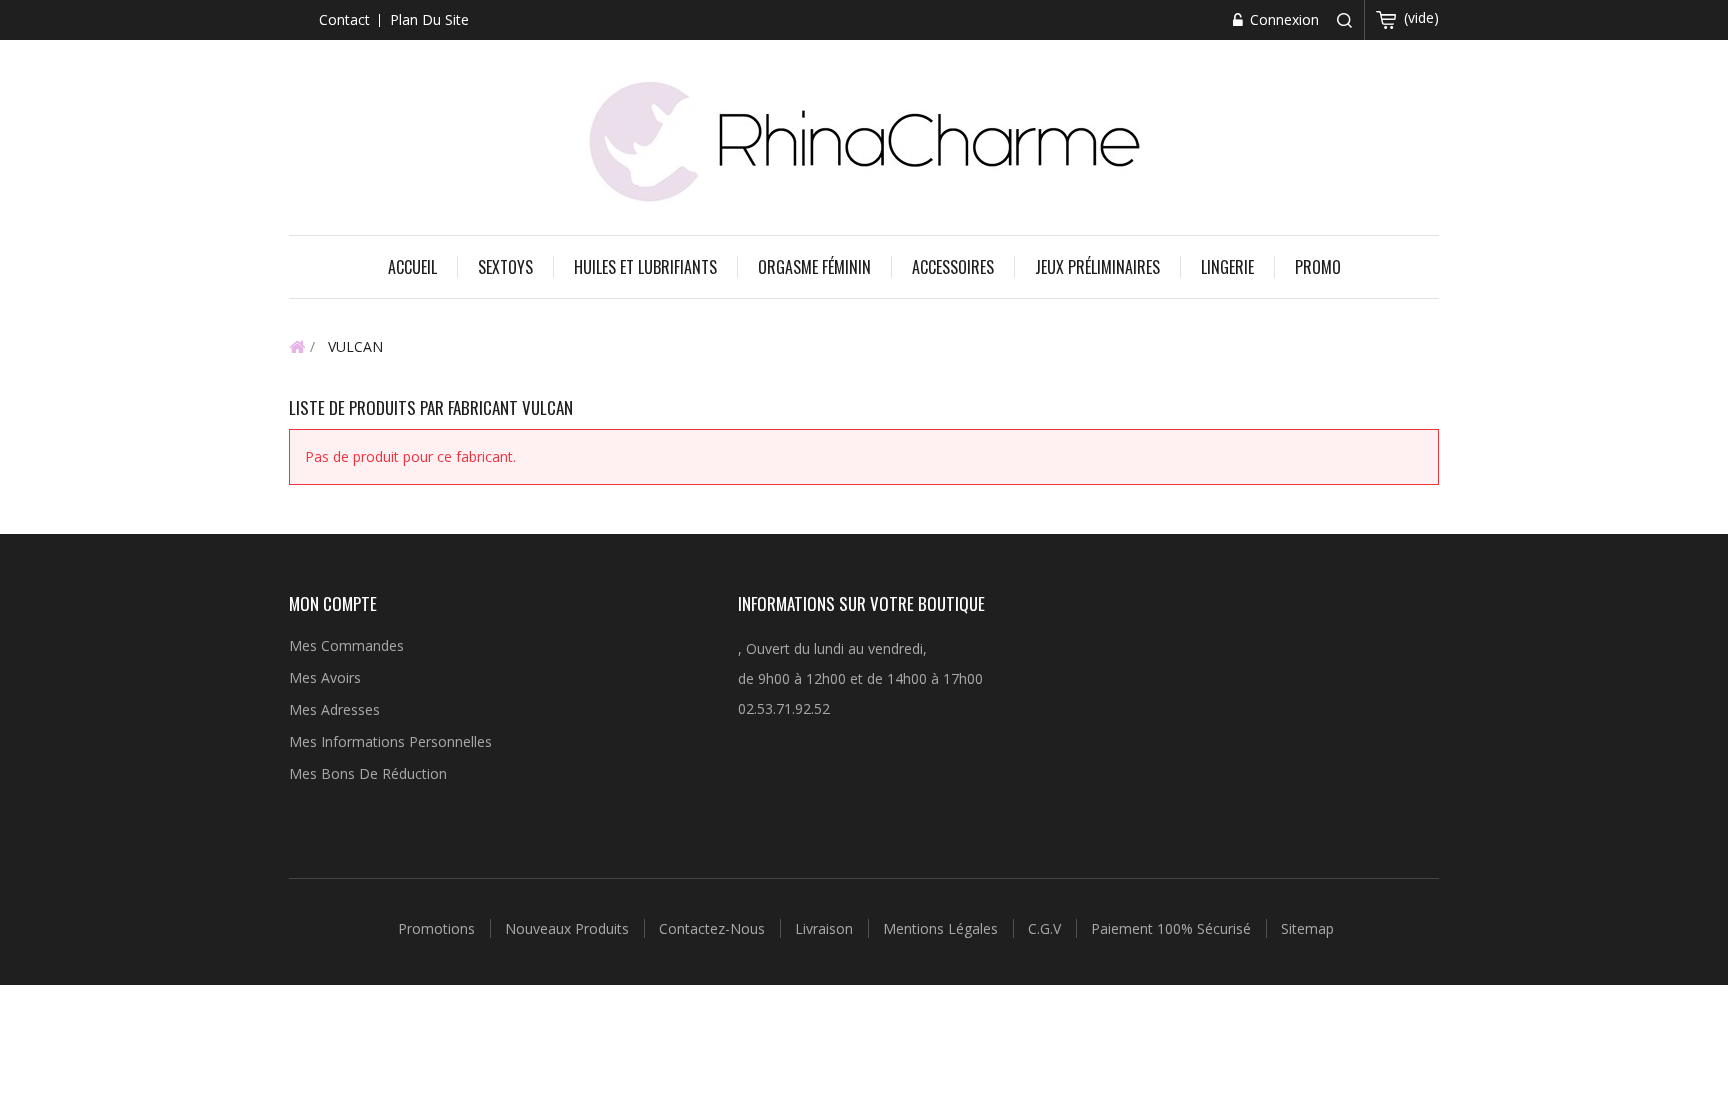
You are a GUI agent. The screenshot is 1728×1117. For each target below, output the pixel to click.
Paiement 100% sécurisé (1173, 928)
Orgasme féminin (814, 267)
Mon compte (333, 603)
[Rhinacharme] (864, 139)
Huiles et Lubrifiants (645, 267)
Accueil (412, 267)
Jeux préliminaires (1097, 267)
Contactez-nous (714, 928)
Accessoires (953, 267)
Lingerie (1227, 267)
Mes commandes (346, 645)
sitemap (1307, 928)
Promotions (438, 928)
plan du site (429, 19)
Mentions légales (942, 928)
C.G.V (1046, 928)
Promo (1318, 267)
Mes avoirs (325, 677)
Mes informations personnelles (390, 741)
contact (344, 19)
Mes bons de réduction (368, 773)
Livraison (826, 928)
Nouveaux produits (569, 928)
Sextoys (505, 267)
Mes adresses (334, 709)
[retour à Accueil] (297, 346)
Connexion (1282, 19)
